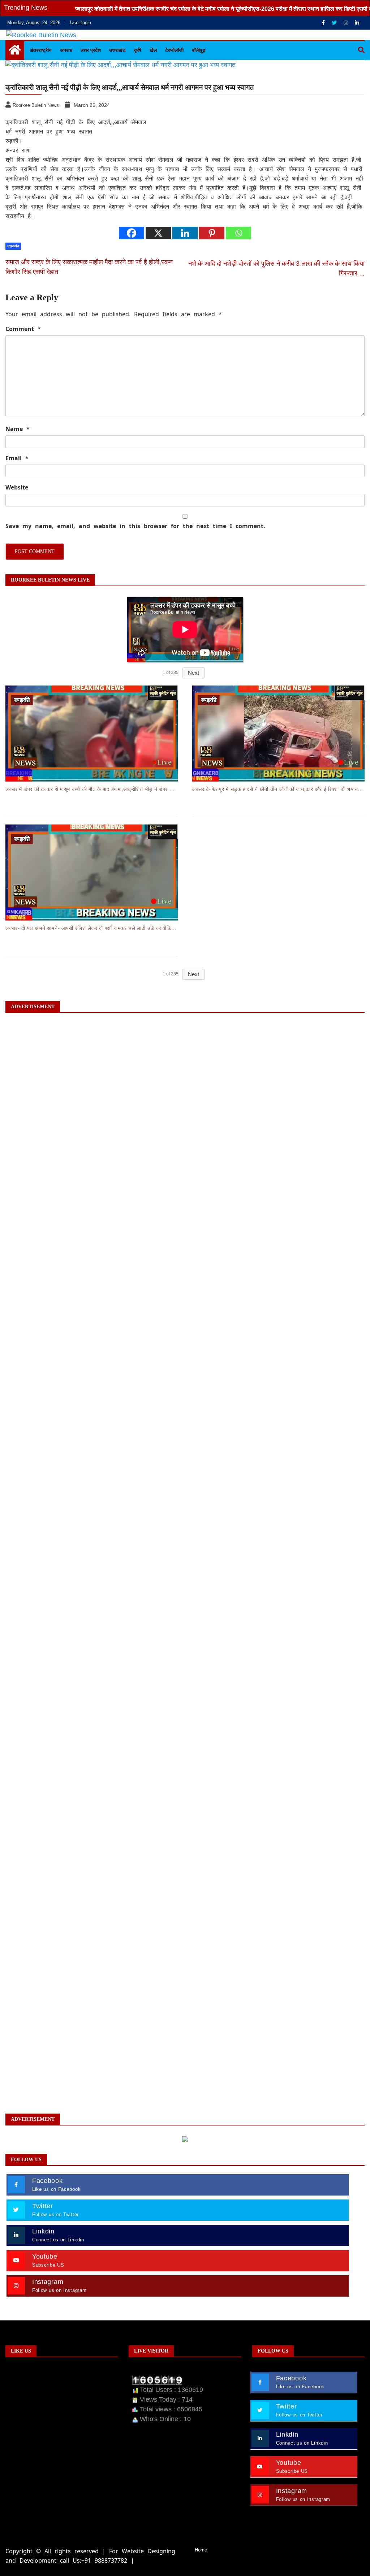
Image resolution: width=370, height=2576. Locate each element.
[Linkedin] (357, 23)
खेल (153, 50)
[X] (158, 233)
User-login (81, 23)
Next (193, 673)
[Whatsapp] (238, 233)
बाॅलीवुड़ (199, 50)
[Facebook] (324, 23)
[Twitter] (335, 23)
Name (18, 429)
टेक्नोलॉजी (174, 50)
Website (17, 487)
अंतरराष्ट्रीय (41, 50)
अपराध (66, 50)
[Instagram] (347, 23)
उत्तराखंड (117, 50)
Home (201, 2550)
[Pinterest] (212, 233)
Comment (23, 329)
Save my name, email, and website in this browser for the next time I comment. (135, 526)
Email (17, 458)
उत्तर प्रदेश (91, 50)
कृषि (138, 50)
